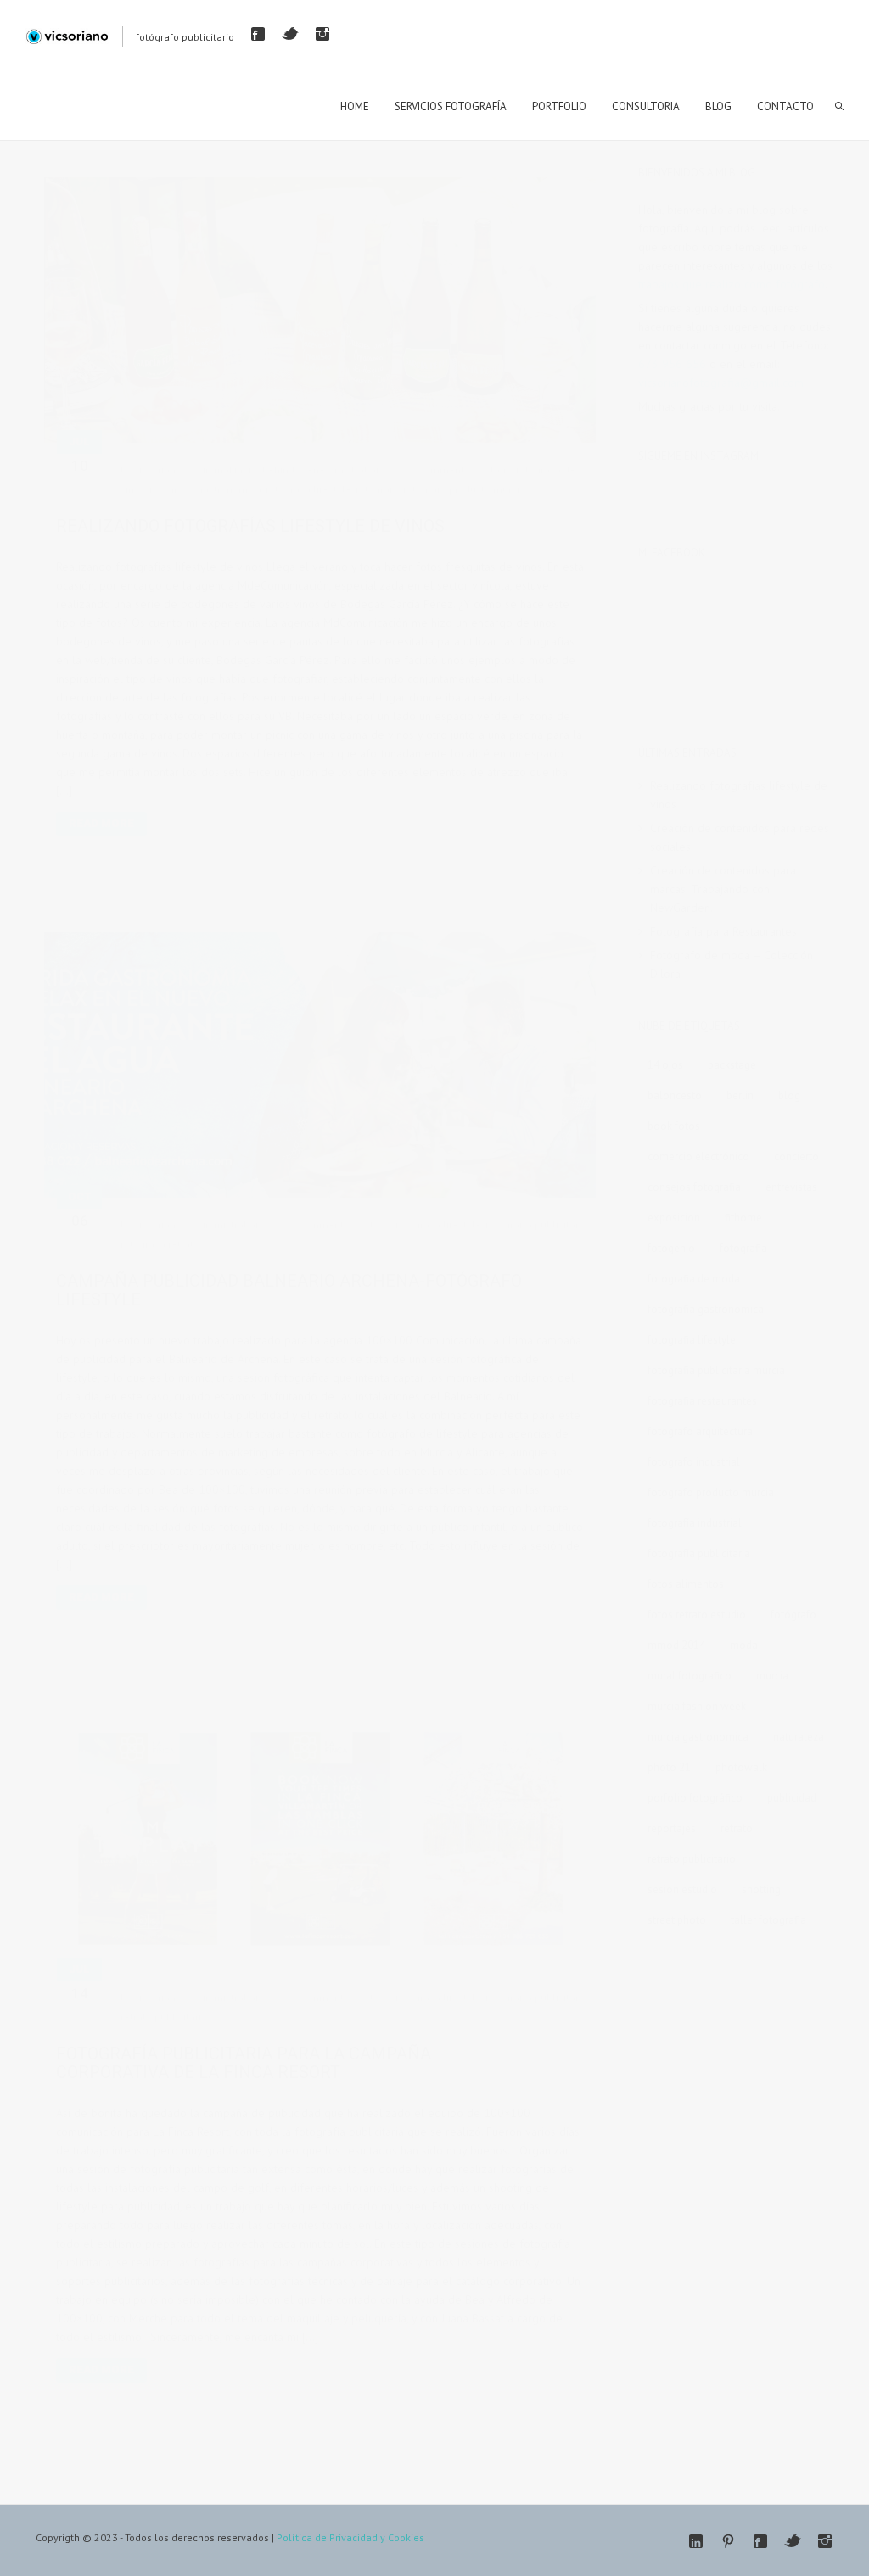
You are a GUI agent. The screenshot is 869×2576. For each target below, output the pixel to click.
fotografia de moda (694, 1279)
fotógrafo (377, 489)
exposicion (674, 1218)
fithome (743, 1218)
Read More (101, 823)
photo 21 (669, 1767)
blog (789, 1095)
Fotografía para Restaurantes (723, 931)
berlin (740, 1095)
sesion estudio (682, 1889)
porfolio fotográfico (695, 1798)
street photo (677, 1920)
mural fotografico (690, 1676)
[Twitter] (290, 34)
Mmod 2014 (676, 1645)
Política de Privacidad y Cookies (350, 2537)
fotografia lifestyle (308, 489)
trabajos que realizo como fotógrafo (732, 284)
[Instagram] (322, 34)
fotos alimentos (686, 1584)
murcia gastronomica (698, 1737)
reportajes (672, 1828)
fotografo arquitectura (700, 1431)
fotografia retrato (160, 1244)
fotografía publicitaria (536, 1224)
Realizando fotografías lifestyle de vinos (250, 526)
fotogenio (671, 1248)
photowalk (741, 1767)
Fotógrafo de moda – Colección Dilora (732, 964)
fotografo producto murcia (464, 489)
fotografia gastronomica (205, 489)
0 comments (440, 469)
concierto (796, 1157)
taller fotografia (768, 1920)
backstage (732, 1065)
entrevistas (791, 1187)
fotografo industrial (694, 1462)
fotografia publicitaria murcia (716, 1370)
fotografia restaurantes (702, 1401)
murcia (772, 1676)
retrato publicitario (164, 2017)
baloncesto (675, 1095)
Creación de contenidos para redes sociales (740, 837)
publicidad (792, 1798)
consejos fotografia (694, 1187)
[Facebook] (258, 34)
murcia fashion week (697, 1706)
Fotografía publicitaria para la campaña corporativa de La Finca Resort (244, 2063)
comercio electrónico (698, 1157)
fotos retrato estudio (697, 1615)
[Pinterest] (728, 2541)
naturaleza (799, 1737)
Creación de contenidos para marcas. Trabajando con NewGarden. (723, 889)
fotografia (743, 1248)
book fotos (674, 1126)
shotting (761, 1889)
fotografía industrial (695, 1523)
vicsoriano (158, 469)
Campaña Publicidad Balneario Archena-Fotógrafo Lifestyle (289, 1290)
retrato (737, 1828)
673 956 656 (672, 364)
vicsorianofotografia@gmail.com (721, 383)
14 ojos (665, 1065)
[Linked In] (696, 2541)
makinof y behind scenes (272, 469)
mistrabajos (362, 469)
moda (744, 1645)
